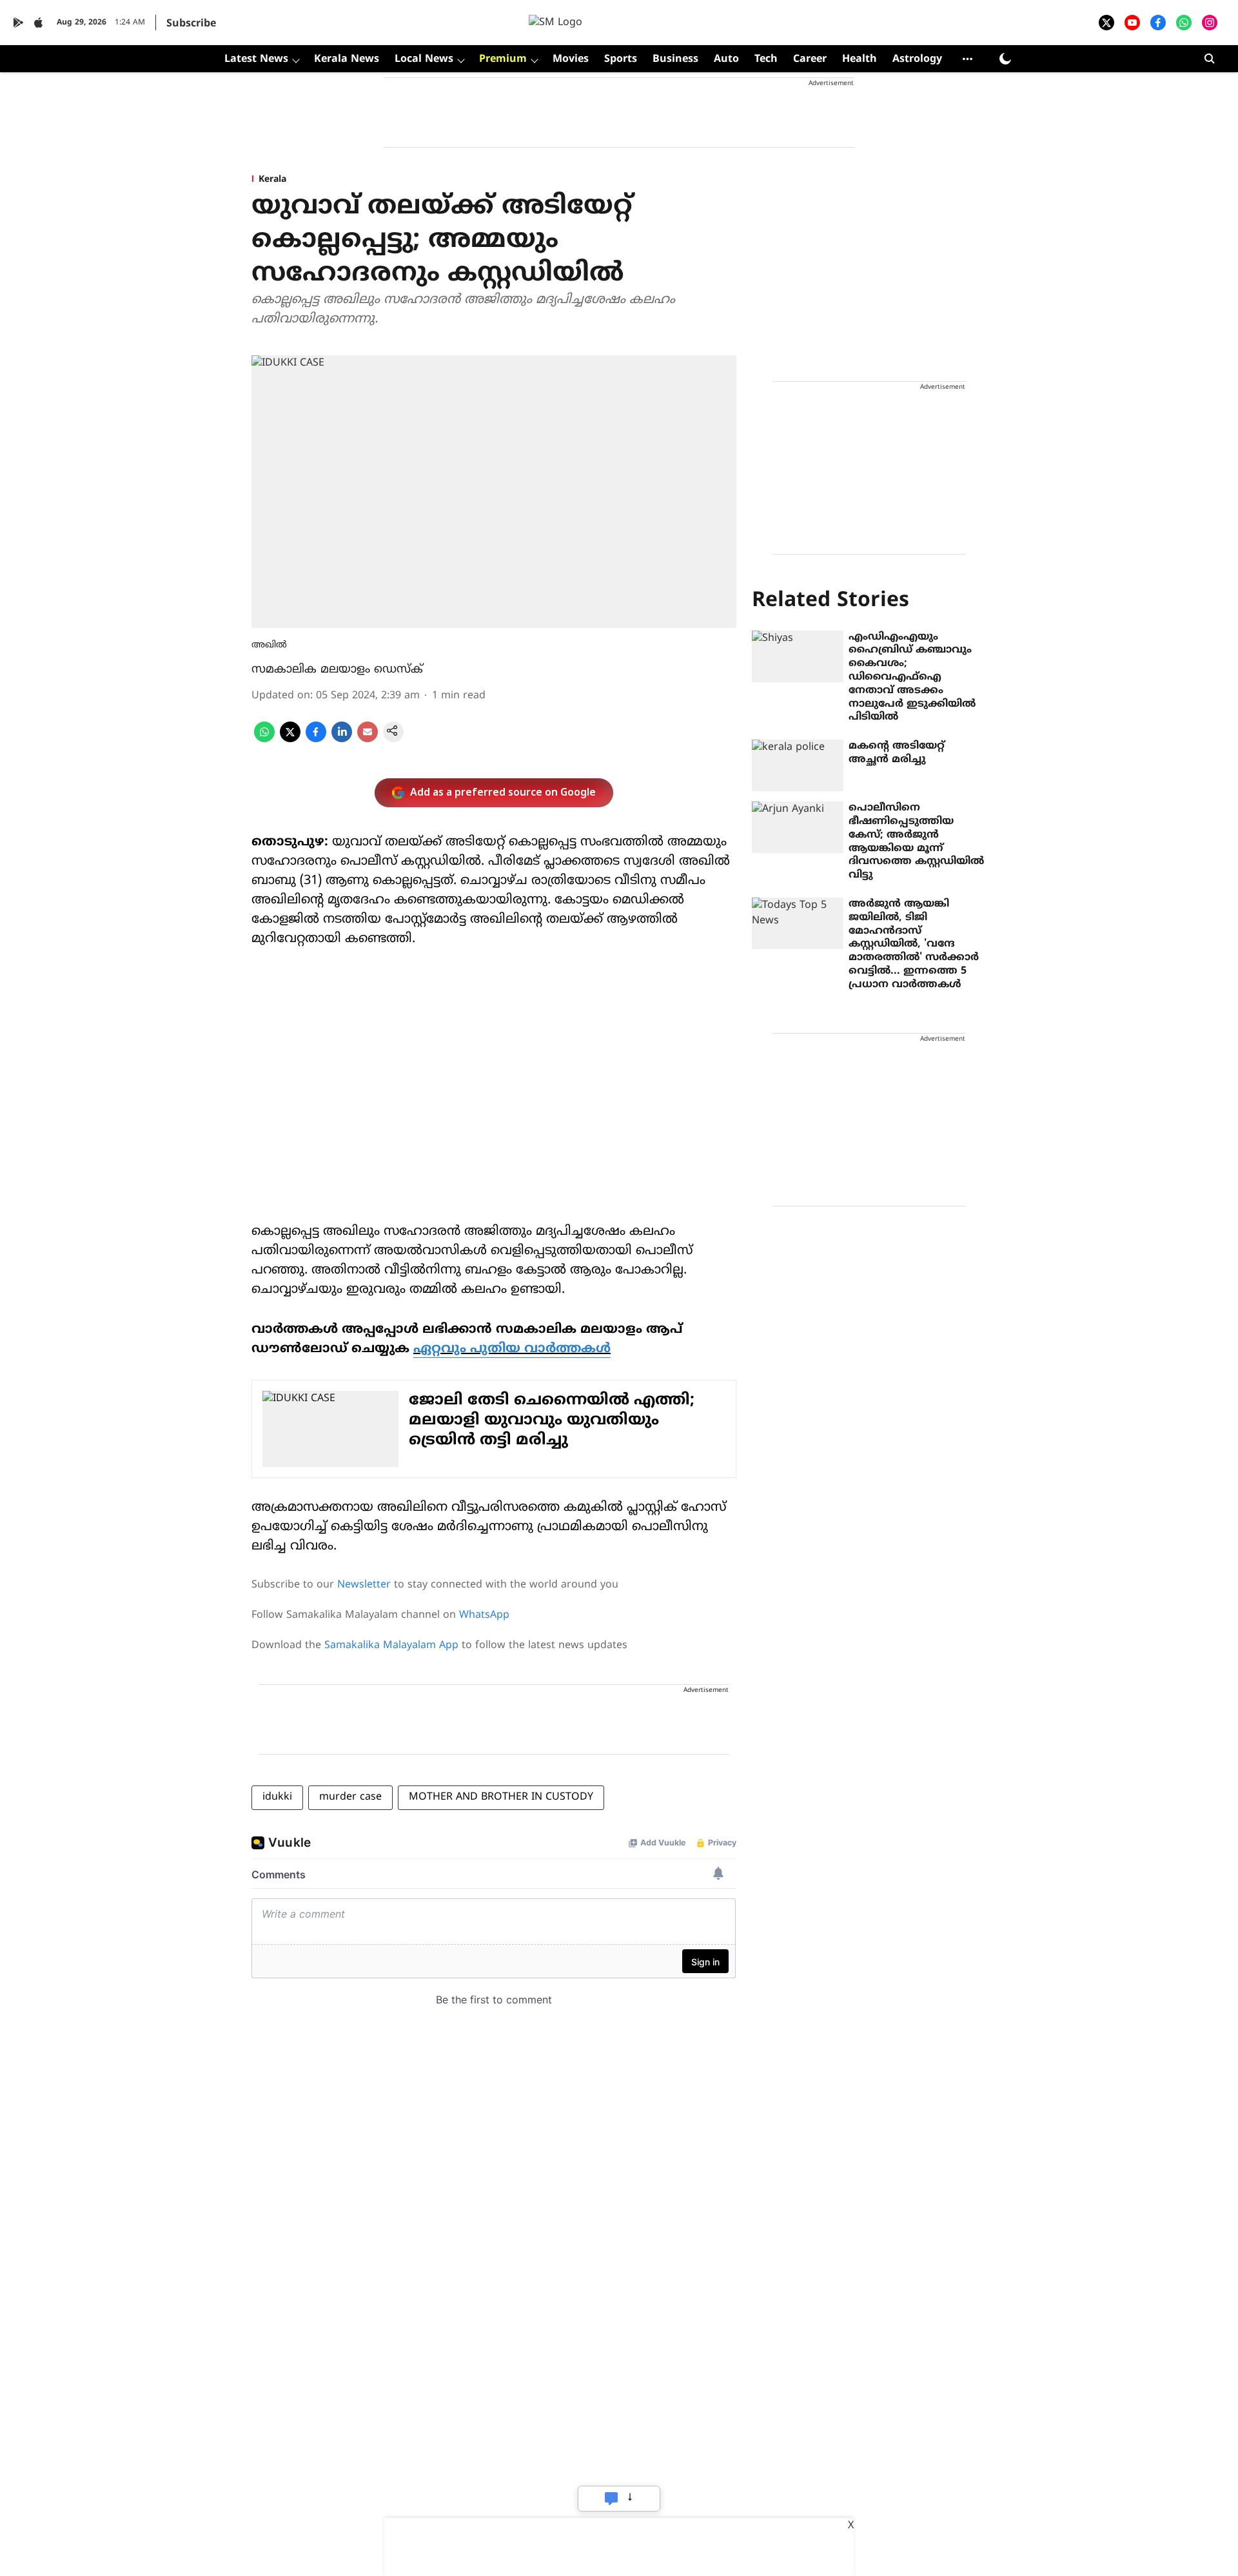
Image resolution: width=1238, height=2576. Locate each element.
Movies (571, 59)
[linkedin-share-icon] (342, 740)
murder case (350, 1797)
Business (675, 59)
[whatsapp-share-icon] (264, 740)
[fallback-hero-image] (798, 656)
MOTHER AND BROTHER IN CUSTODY (501, 1797)
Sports (621, 59)
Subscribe (191, 24)
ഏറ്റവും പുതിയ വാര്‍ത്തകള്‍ (512, 1349)
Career (810, 59)
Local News (424, 59)
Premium (503, 59)
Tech (766, 59)
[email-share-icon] (368, 740)
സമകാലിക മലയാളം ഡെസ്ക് (337, 670)
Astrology (917, 59)
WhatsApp (484, 1615)
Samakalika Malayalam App (391, 1646)
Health (860, 59)
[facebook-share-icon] (316, 740)
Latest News (256, 59)
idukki (277, 1797)
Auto (726, 59)
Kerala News (347, 59)
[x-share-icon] (290, 740)
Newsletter (364, 1585)
